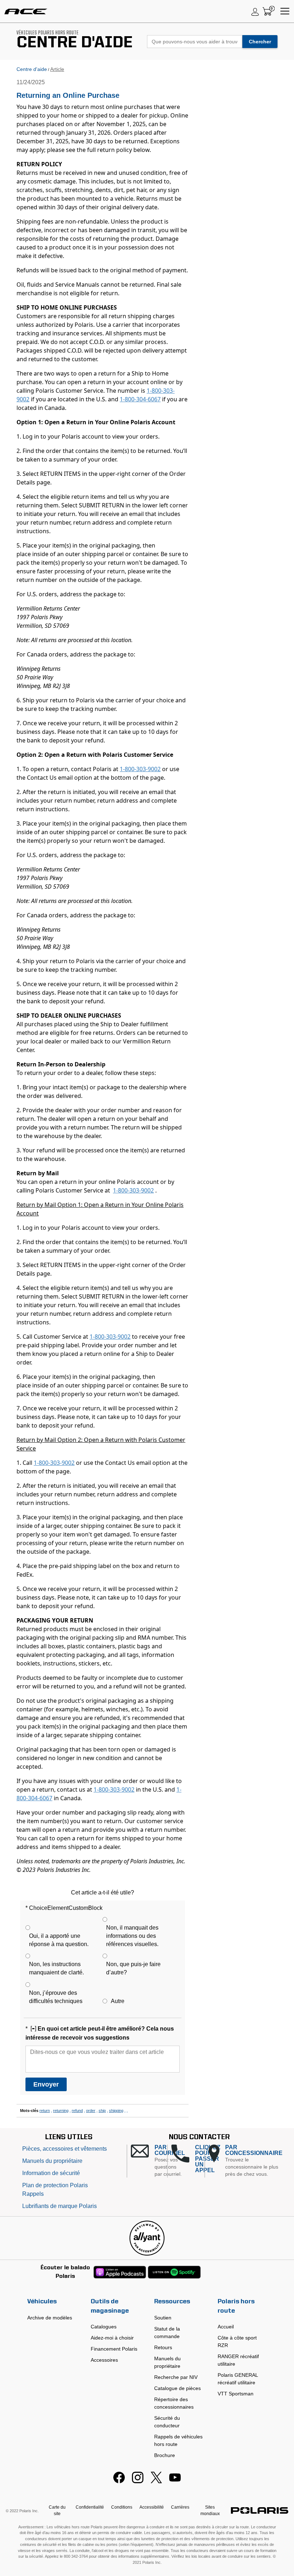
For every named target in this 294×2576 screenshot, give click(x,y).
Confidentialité (90, 2507)
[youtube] (175, 2481)
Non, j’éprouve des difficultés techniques (56, 1997)
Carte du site (57, 2510)
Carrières (180, 2507)
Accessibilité (152, 2507)
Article (57, 69)
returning (61, 2111)
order (91, 2111)
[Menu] (285, 11)
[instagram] (138, 2481)
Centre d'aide (32, 69)
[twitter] (156, 2481)
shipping (116, 2111)
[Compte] (255, 11)
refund (77, 2111)
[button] (149, 2161)
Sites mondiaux (210, 2510)
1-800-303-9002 (140, 769)
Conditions (122, 2507)
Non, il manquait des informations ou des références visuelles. (132, 1936)
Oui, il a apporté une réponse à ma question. (59, 1940)
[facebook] (119, 2481)
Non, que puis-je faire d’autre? (133, 1968)
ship (102, 2111)
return (45, 2111)
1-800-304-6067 (140, 399)
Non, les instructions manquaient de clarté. (56, 1968)
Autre (118, 2001)
